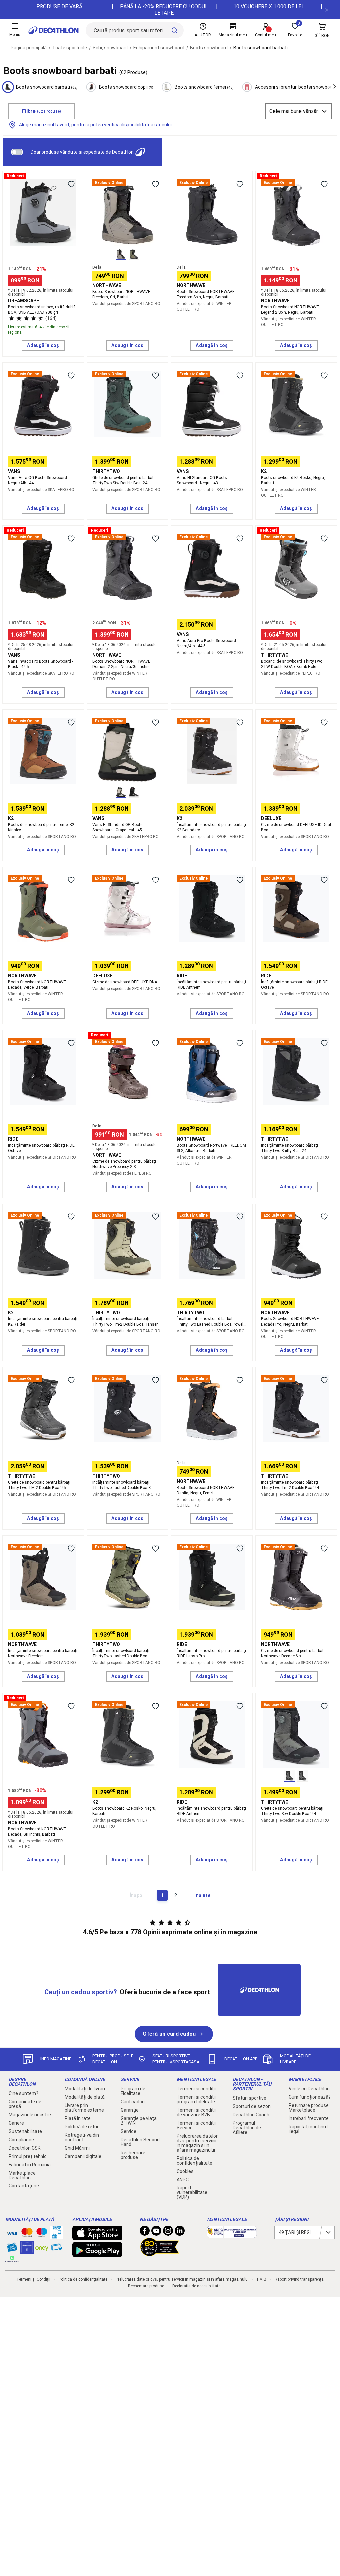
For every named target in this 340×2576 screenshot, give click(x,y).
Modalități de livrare (86, 2089)
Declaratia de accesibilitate (196, 2286)
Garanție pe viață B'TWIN (139, 2121)
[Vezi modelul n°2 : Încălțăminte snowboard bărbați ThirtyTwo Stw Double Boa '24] (303, 1776)
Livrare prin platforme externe (84, 2108)
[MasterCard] (27, 2234)
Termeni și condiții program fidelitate (196, 2099)
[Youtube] (156, 2232)
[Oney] (42, 2247)
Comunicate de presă (25, 2104)
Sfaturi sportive (250, 2098)
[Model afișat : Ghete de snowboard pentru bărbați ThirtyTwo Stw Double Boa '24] (290, 1776)
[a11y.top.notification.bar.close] (327, 10)
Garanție (130, 2110)
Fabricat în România (30, 2165)
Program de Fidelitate (133, 2091)
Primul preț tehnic (28, 2156)
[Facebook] (145, 2232)
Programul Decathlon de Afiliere (247, 2128)
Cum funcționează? (310, 2097)
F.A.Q (262, 2279)
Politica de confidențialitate (194, 2161)
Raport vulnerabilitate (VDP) (192, 2192)
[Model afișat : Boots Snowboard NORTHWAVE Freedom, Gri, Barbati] (121, 254)
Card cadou (133, 2102)
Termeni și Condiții (33, 2279)
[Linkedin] (180, 2232)
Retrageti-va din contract (82, 2137)
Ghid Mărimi (77, 2148)
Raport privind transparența (299, 2279)
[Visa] (12, 2232)
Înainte (202, 1895)
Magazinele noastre (30, 2115)
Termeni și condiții (196, 2089)
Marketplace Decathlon (22, 2175)
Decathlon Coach (251, 2115)
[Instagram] (168, 2232)
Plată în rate (78, 2118)
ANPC (183, 2180)
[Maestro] (42, 2234)
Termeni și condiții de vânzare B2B (196, 2112)
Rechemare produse (133, 2155)
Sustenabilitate (25, 2131)
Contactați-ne (24, 2186)
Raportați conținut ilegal (308, 2129)
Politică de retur (82, 2127)
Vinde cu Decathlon (309, 2089)
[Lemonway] (12, 2259)
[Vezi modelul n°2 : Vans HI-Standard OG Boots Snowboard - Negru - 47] (134, 792)
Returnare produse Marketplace (309, 2108)
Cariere (16, 2123)
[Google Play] (97, 2254)
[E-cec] (27, 2251)
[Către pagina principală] (53, 30)
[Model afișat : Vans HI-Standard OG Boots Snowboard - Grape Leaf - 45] (121, 792)
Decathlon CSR (25, 2148)
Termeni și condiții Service (196, 2125)
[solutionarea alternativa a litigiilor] (232, 2235)
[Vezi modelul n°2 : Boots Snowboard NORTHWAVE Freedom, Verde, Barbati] (134, 254)
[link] (174, 2034)
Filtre (42, 111)
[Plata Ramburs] (57, 2249)
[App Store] (97, 2237)
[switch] (17, 152)
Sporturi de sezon (252, 2106)
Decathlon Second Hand (140, 2142)
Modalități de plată (85, 2097)
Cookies (185, 2171)
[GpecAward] (160, 2253)
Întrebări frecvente (309, 2118)
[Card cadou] (12, 2249)
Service (128, 2131)
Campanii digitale (83, 2156)
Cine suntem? (23, 2093)
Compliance (21, 2140)
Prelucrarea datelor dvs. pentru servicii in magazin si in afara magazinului (197, 2143)
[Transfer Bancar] (57, 2236)
